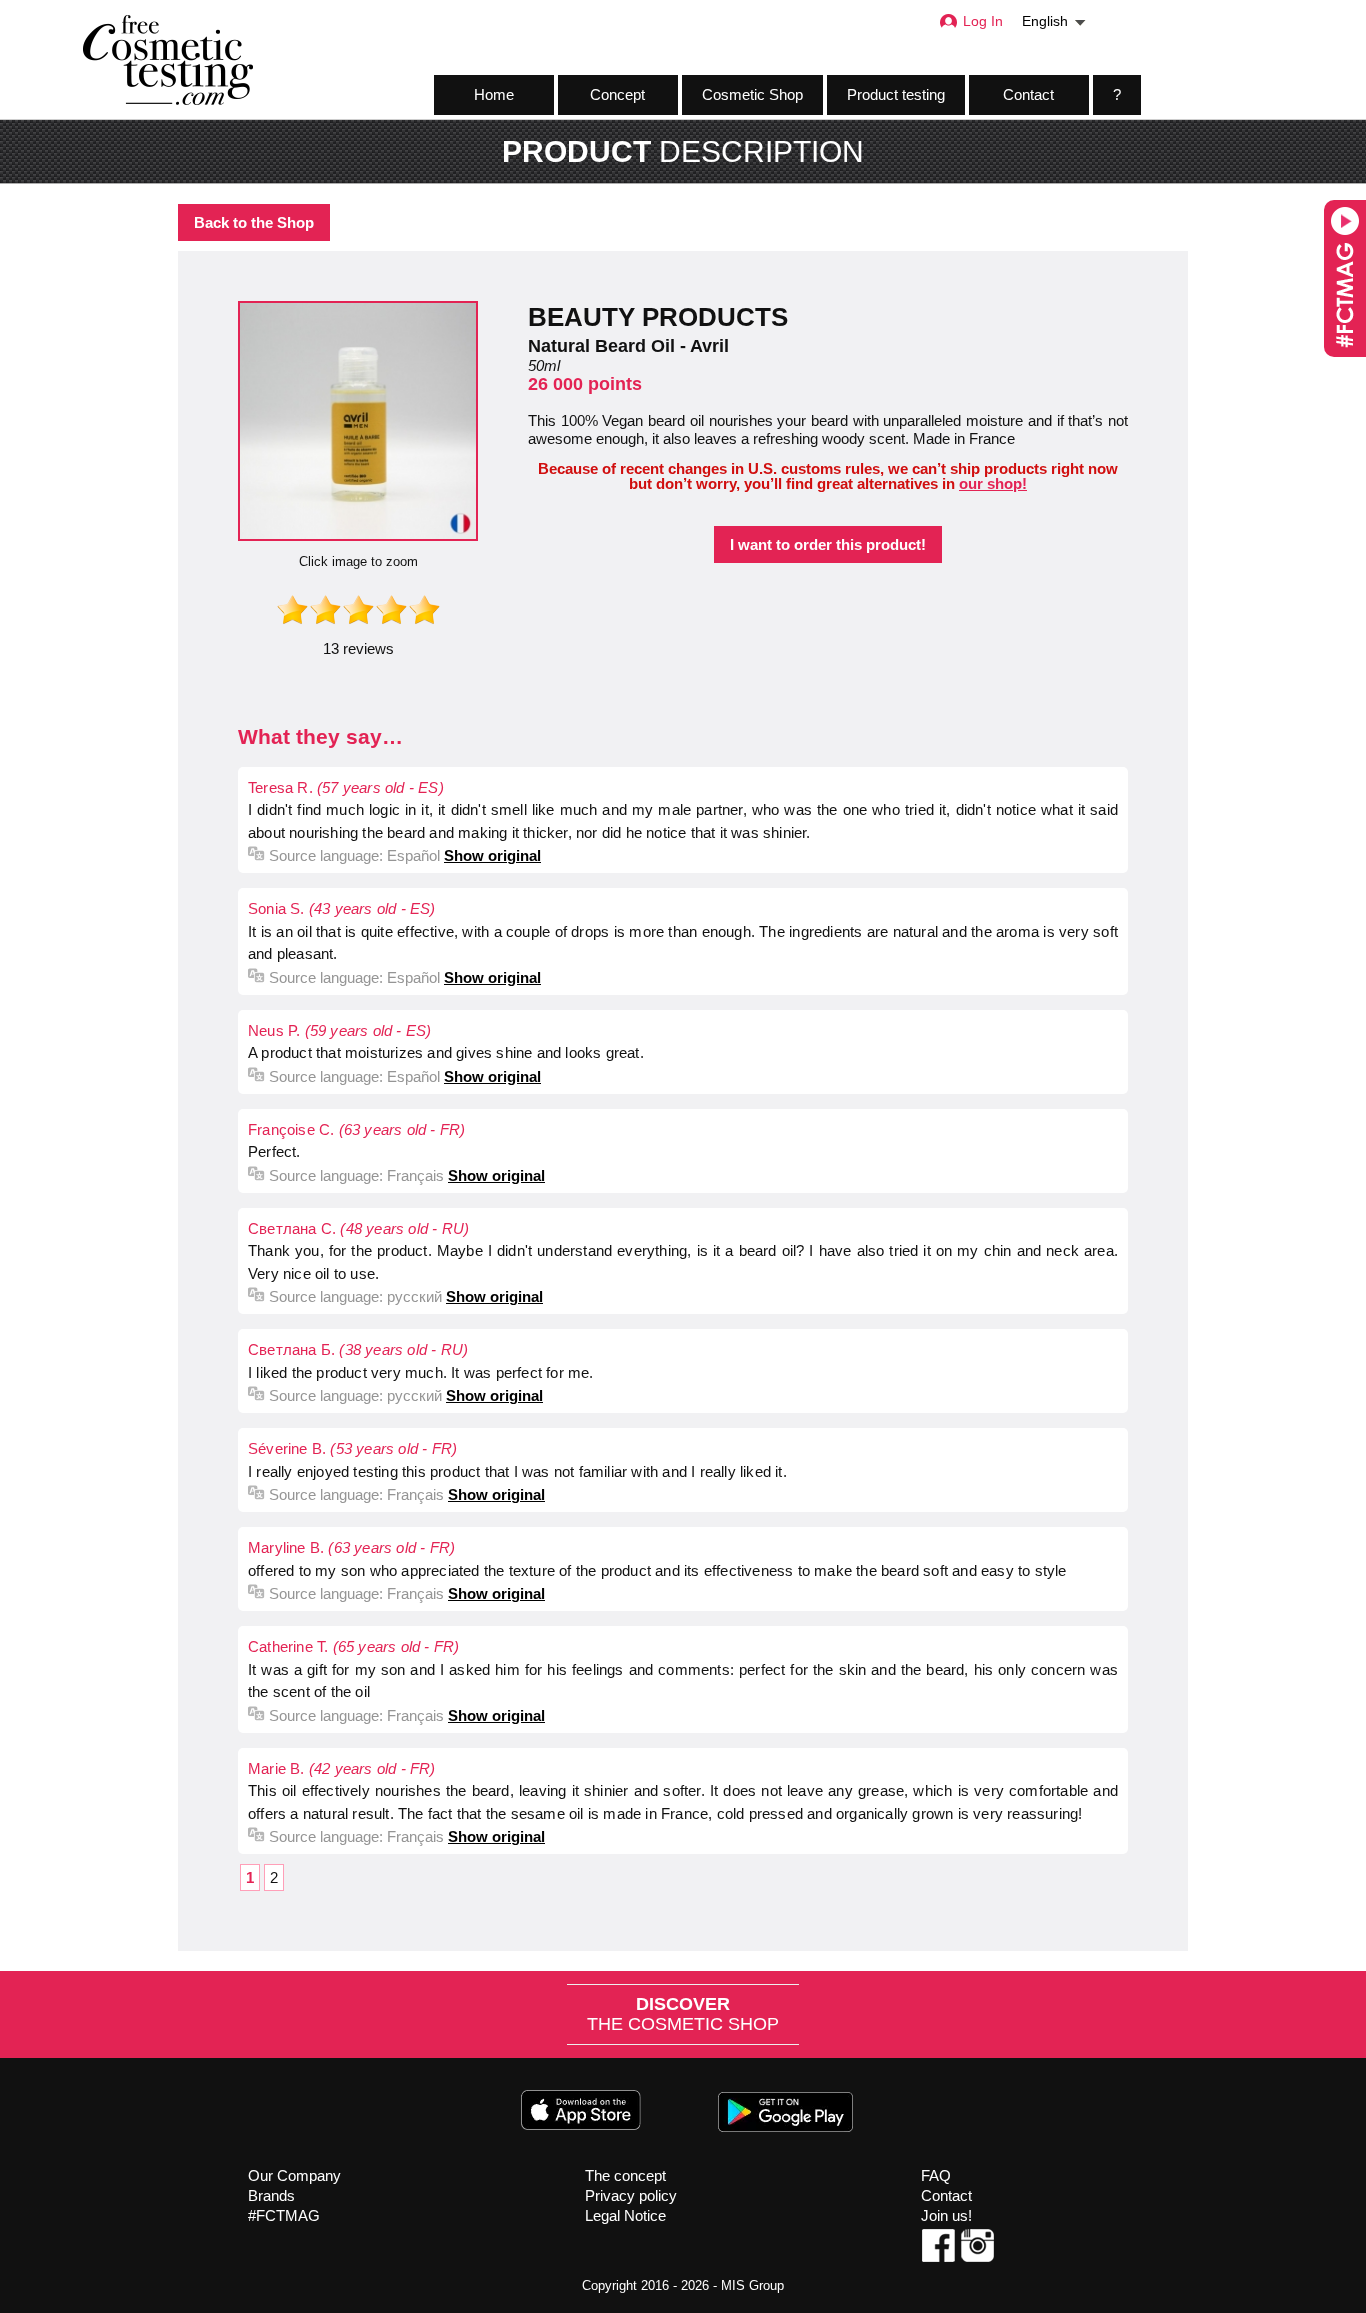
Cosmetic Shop (752, 94)
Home (494, 94)
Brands (271, 2195)
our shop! (993, 483)
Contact (1028, 94)
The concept (625, 2175)
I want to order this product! (828, 544)
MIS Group (752, 2285)
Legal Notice (625, 2215)
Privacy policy (631, 2195)
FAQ (936, 2175)
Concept (617, 94)
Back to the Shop (254, 222)
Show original (492, 855)
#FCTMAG (284, 2215)
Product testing (896, 94)
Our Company (294, 2175)
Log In (983, 21)
